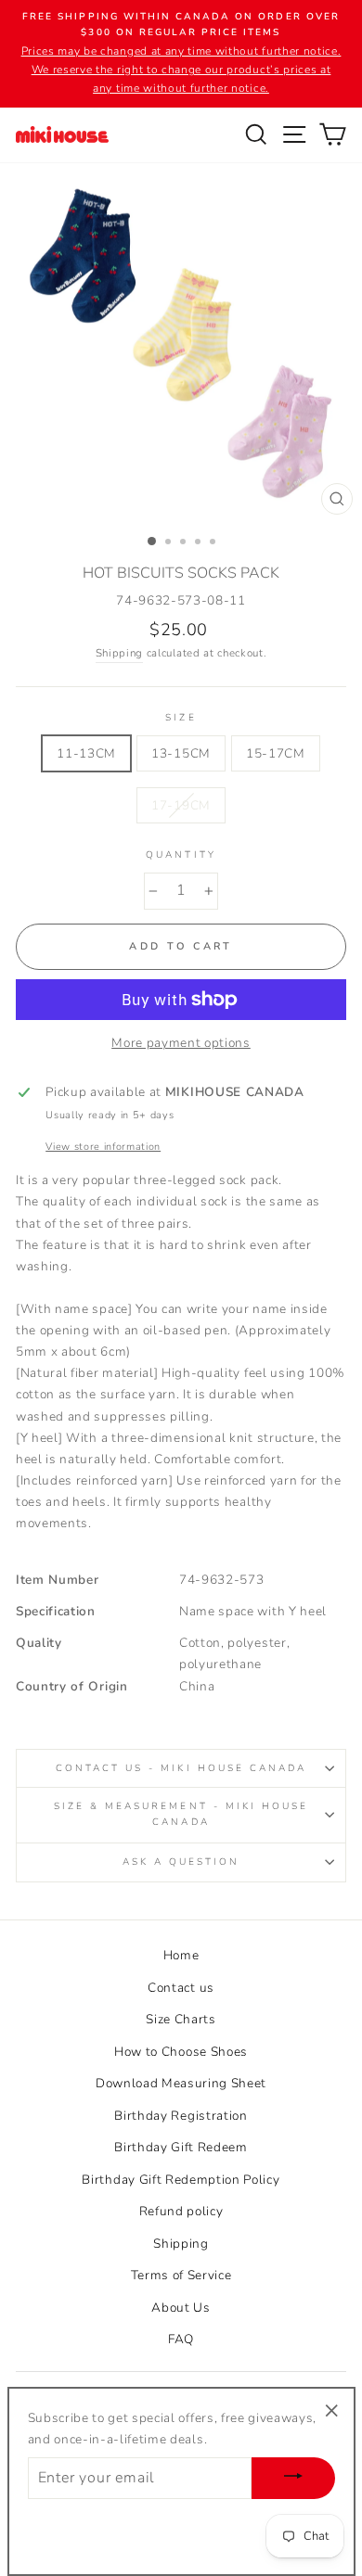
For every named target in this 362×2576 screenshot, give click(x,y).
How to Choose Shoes (181, 2052)
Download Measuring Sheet (181, 2083)
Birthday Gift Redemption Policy (181, 2180)
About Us (181, 2308)
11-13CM (86, 753)
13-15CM (181, 753)
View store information (103, 1147)
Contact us (181, 1988)
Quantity (181, 855)
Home (181, 1955)
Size (181, 718)
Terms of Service (181, 2275)
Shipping (119, 653)
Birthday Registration (181, 2116)
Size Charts (181, 2019)
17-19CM (181, 805)
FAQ (181, 2339)
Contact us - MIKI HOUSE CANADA (181, 1768)
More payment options (181, 1043)
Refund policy (181, 2211)
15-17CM (276, 753)
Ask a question (181, 1862)
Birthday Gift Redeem (181, 2147)
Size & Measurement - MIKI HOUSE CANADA (181, 1814)
